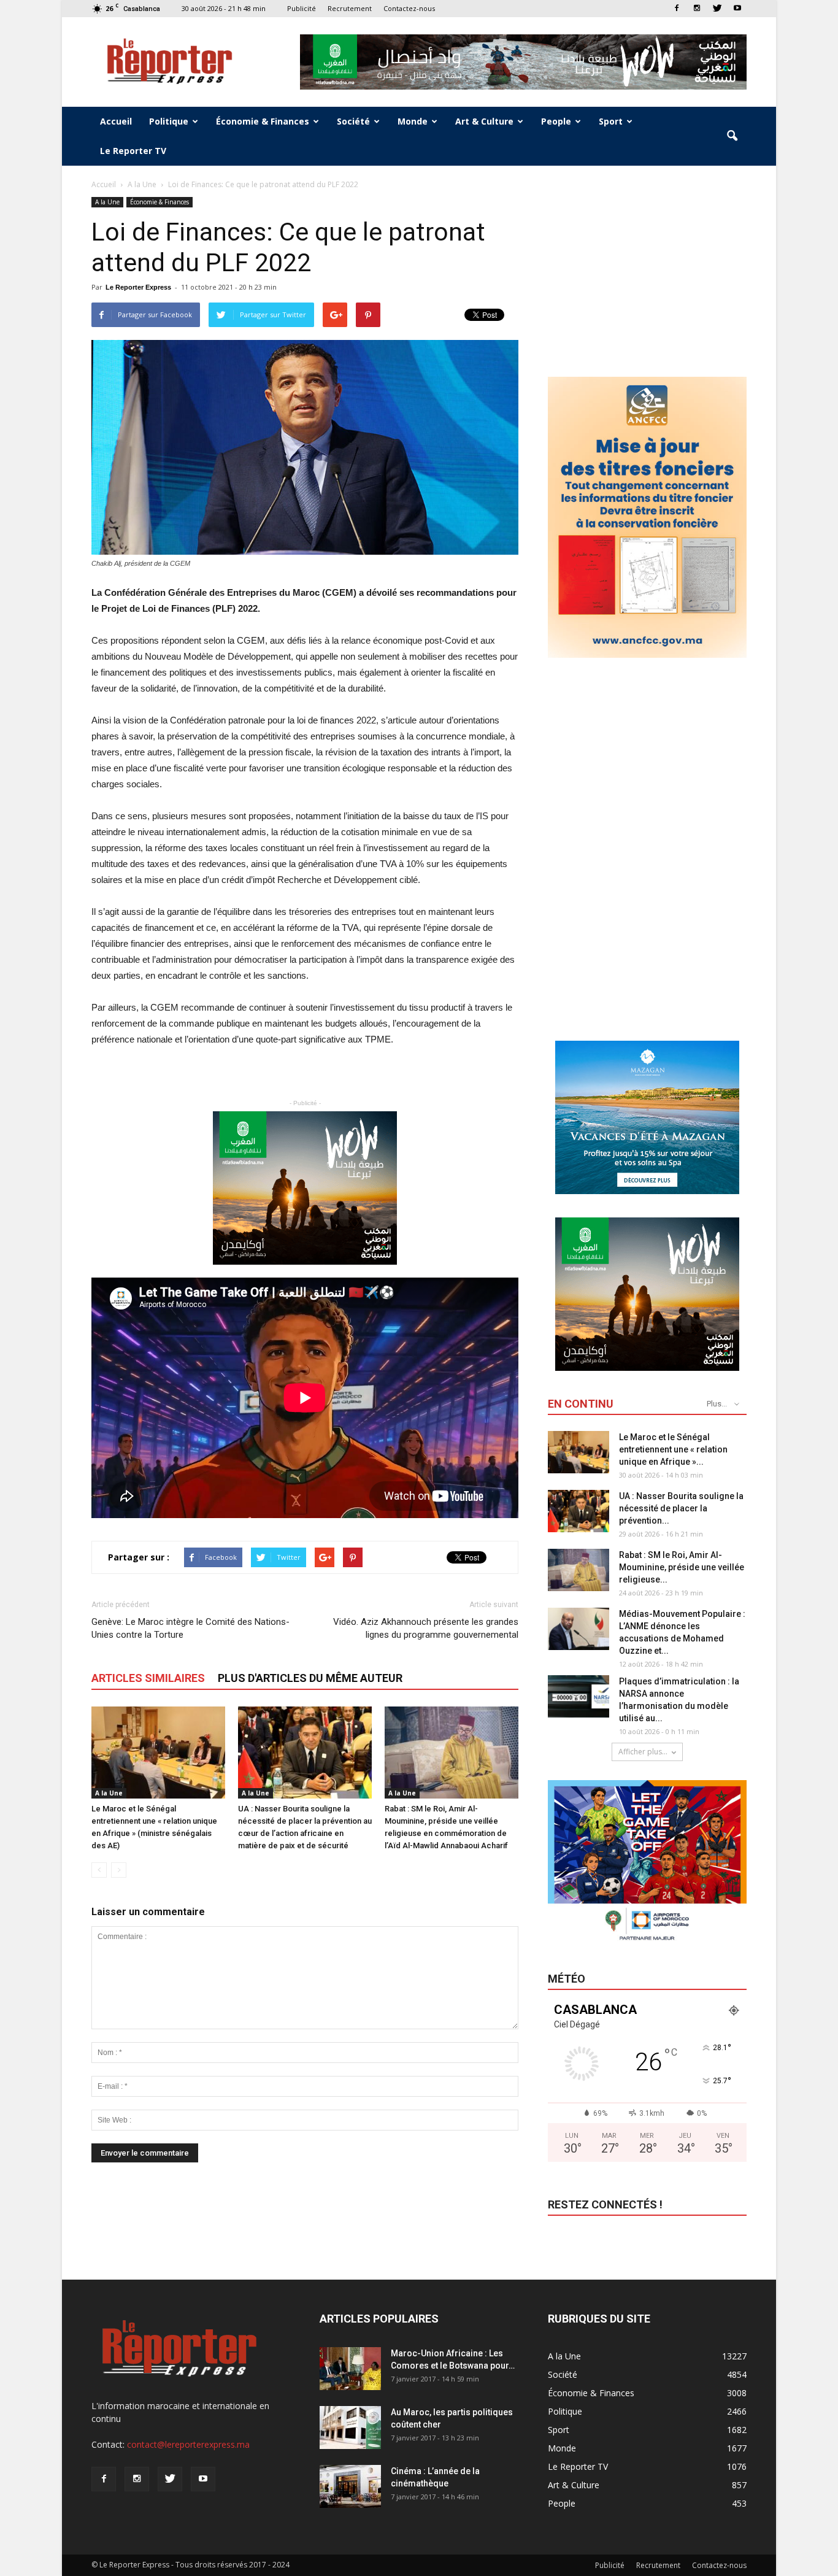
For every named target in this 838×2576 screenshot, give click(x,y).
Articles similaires (148, 1678)
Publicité (302, 8)
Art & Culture (484, 121)
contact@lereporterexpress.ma (188, 2444)
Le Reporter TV (133, 151)
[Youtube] (737, 8)
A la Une (107, 202)
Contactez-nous (409, 8)
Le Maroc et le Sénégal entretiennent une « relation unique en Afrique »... (673, 1449)
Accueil (116, 121)
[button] (732, 136)
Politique (169, 121)
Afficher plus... (643, 1752)
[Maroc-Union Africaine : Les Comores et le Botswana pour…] (350, 2369)
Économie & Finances (263, 121)
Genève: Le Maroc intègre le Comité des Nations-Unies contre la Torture (190, 1628)
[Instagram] (697, 8)
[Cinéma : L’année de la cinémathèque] (350, 2486)
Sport (611, 121)
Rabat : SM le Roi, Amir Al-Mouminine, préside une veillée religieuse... (682, 1567)
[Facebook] (677, 8)
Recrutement (350, 8)
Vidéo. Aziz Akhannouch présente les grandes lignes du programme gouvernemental (426, 1628)
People (556, 121)
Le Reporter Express (138, 287)
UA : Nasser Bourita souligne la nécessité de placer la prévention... (681, 1508)
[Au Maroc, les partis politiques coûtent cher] (350, 2428)
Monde (413, 121)
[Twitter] (717, 8)
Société (353, 121)
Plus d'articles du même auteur (310, 1678)
